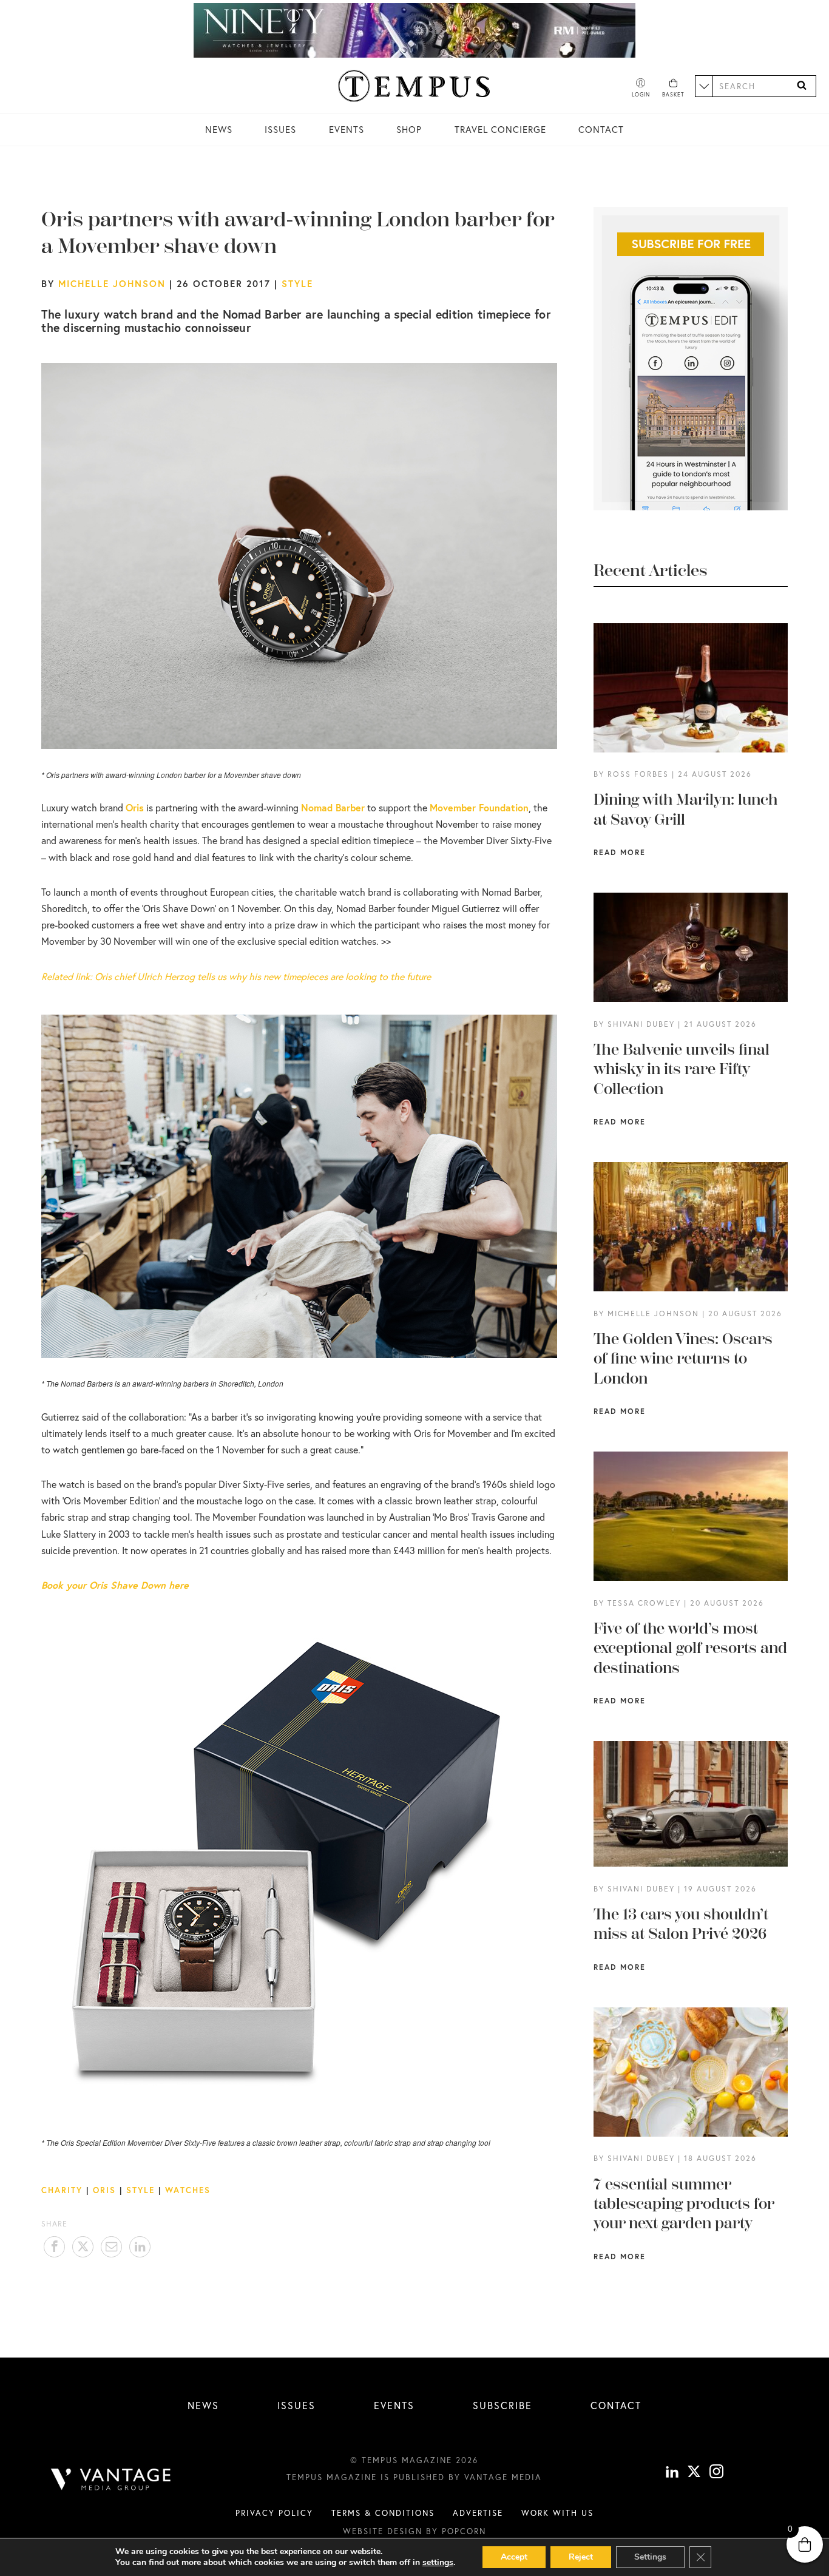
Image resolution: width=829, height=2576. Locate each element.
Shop (409, 129)
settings (438, 2563)
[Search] (802, 86)
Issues (280, 129)
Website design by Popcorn (414, 2531)
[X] (694, 2473)
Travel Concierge (500, 129)
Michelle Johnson (112, 283)
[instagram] (716, 2473)
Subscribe (502, 2405)
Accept (514, 2557)
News (219, 129)
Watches (188, 2190)
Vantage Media (503, 2477)
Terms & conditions (383, 2513)
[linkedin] (672, 2473)
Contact (601, 129)
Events (347, 129)
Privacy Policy (274, 2513)
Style (297, 283)
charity (62, 2190)
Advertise (478, 2513)
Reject (581, 2557)
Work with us (557, 2513)
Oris (104, 2190)
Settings (650, 2557)
